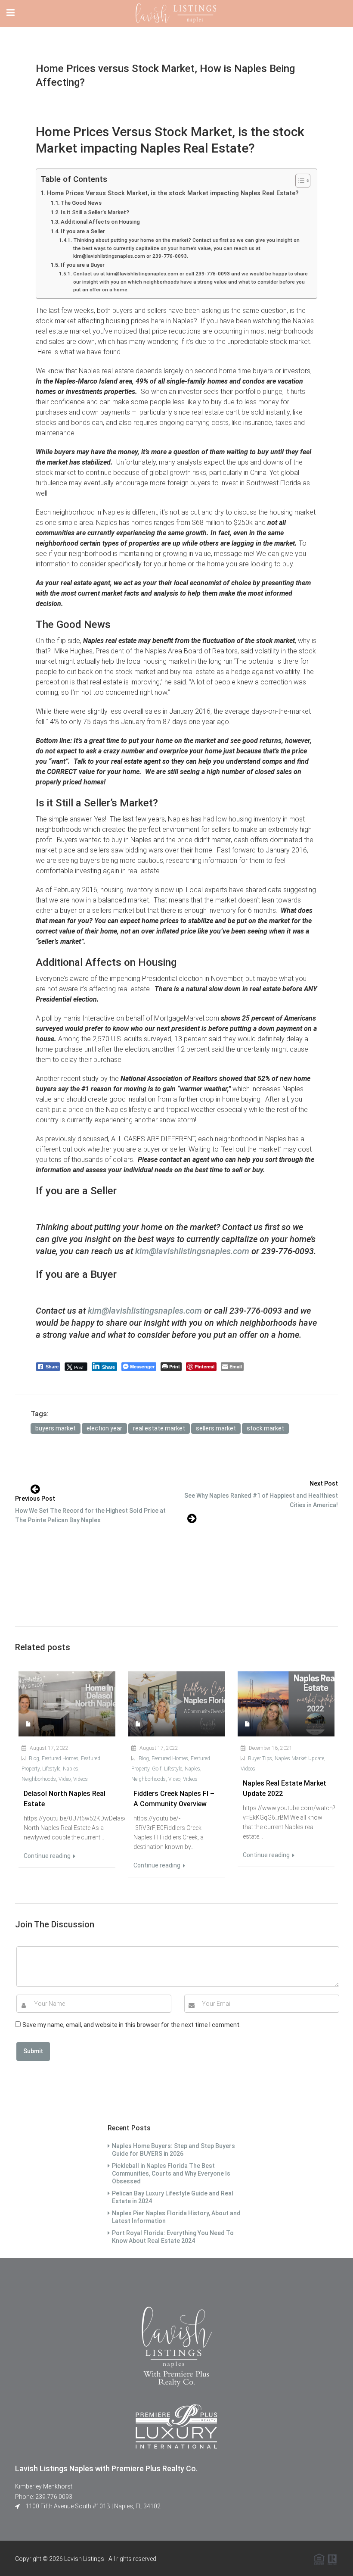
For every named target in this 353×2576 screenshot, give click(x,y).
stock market (265, 1428)
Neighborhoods (39, 1779)
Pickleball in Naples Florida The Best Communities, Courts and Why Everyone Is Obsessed (171, 2173)
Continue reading (48, 1856)
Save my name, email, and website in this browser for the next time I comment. (132, 2025)
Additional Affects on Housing (100, 222)
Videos (81, 1779)
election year (104, 1428)
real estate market (159, 1428)
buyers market (56, 1428)
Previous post (35, 1499)
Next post (324, 1483)
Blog (34, 1758)
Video (65, 1779)
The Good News (81, 203)
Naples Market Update (299, 1758)
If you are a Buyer (83, 265)
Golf (157, 1769)
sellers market (216, 1428)
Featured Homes (60, 1758)
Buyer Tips (260, 1758)
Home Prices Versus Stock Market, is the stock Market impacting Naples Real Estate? (173, 193)
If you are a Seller (83, 231)
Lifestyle (51, 1769)
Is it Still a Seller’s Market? (95, 212)
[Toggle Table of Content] (299, 181)
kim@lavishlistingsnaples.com (192, 1251)
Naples (71, 1769)
